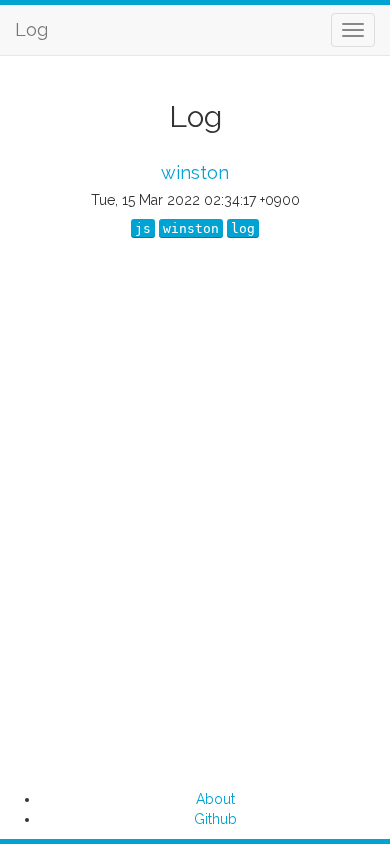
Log (31, 29)
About (215, 799)
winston (195, 172)
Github (215, 819)
